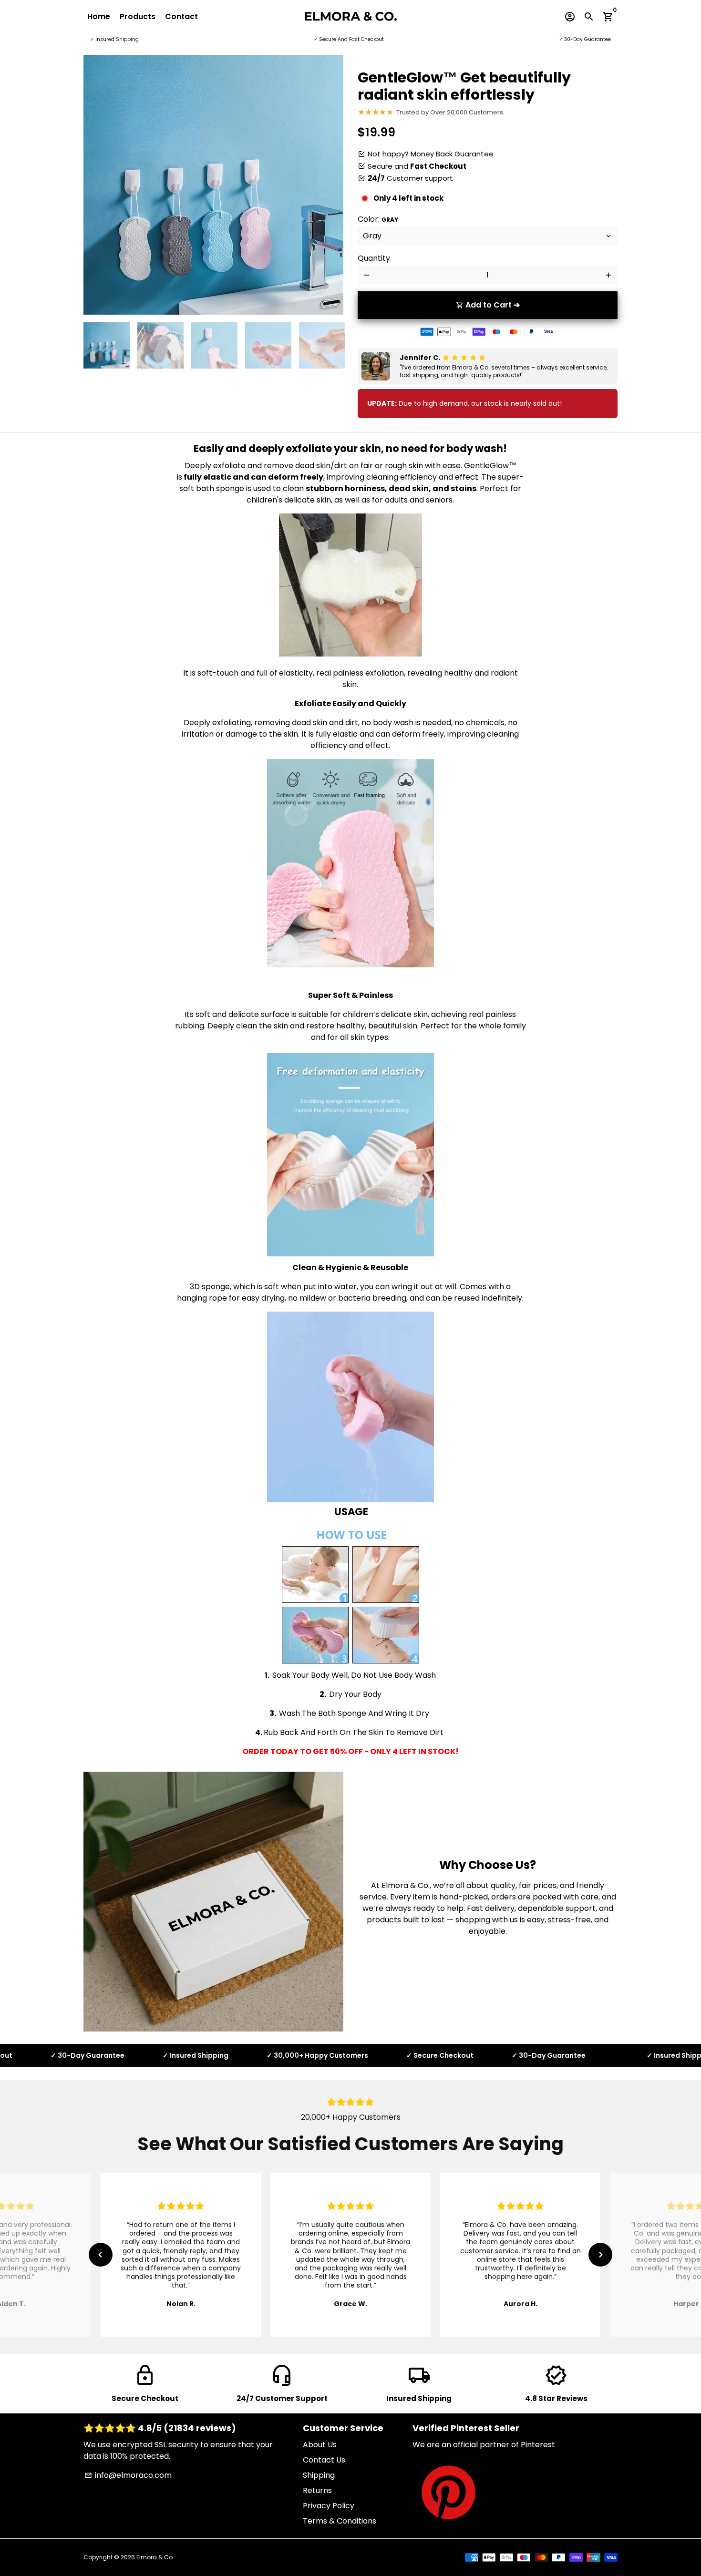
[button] (101, 2255)
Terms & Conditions (340, 2521)
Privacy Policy (329, 2506)
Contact (181, 16)
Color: (378, 219)
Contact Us (324, 2460)
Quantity (374, 258)
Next (330, 185)
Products (138, 16)
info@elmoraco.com (128, 2475)
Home (99, 16)
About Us (320, 2445)
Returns (317, 2490)
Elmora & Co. (155, 2557)
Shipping (319, 2475)
